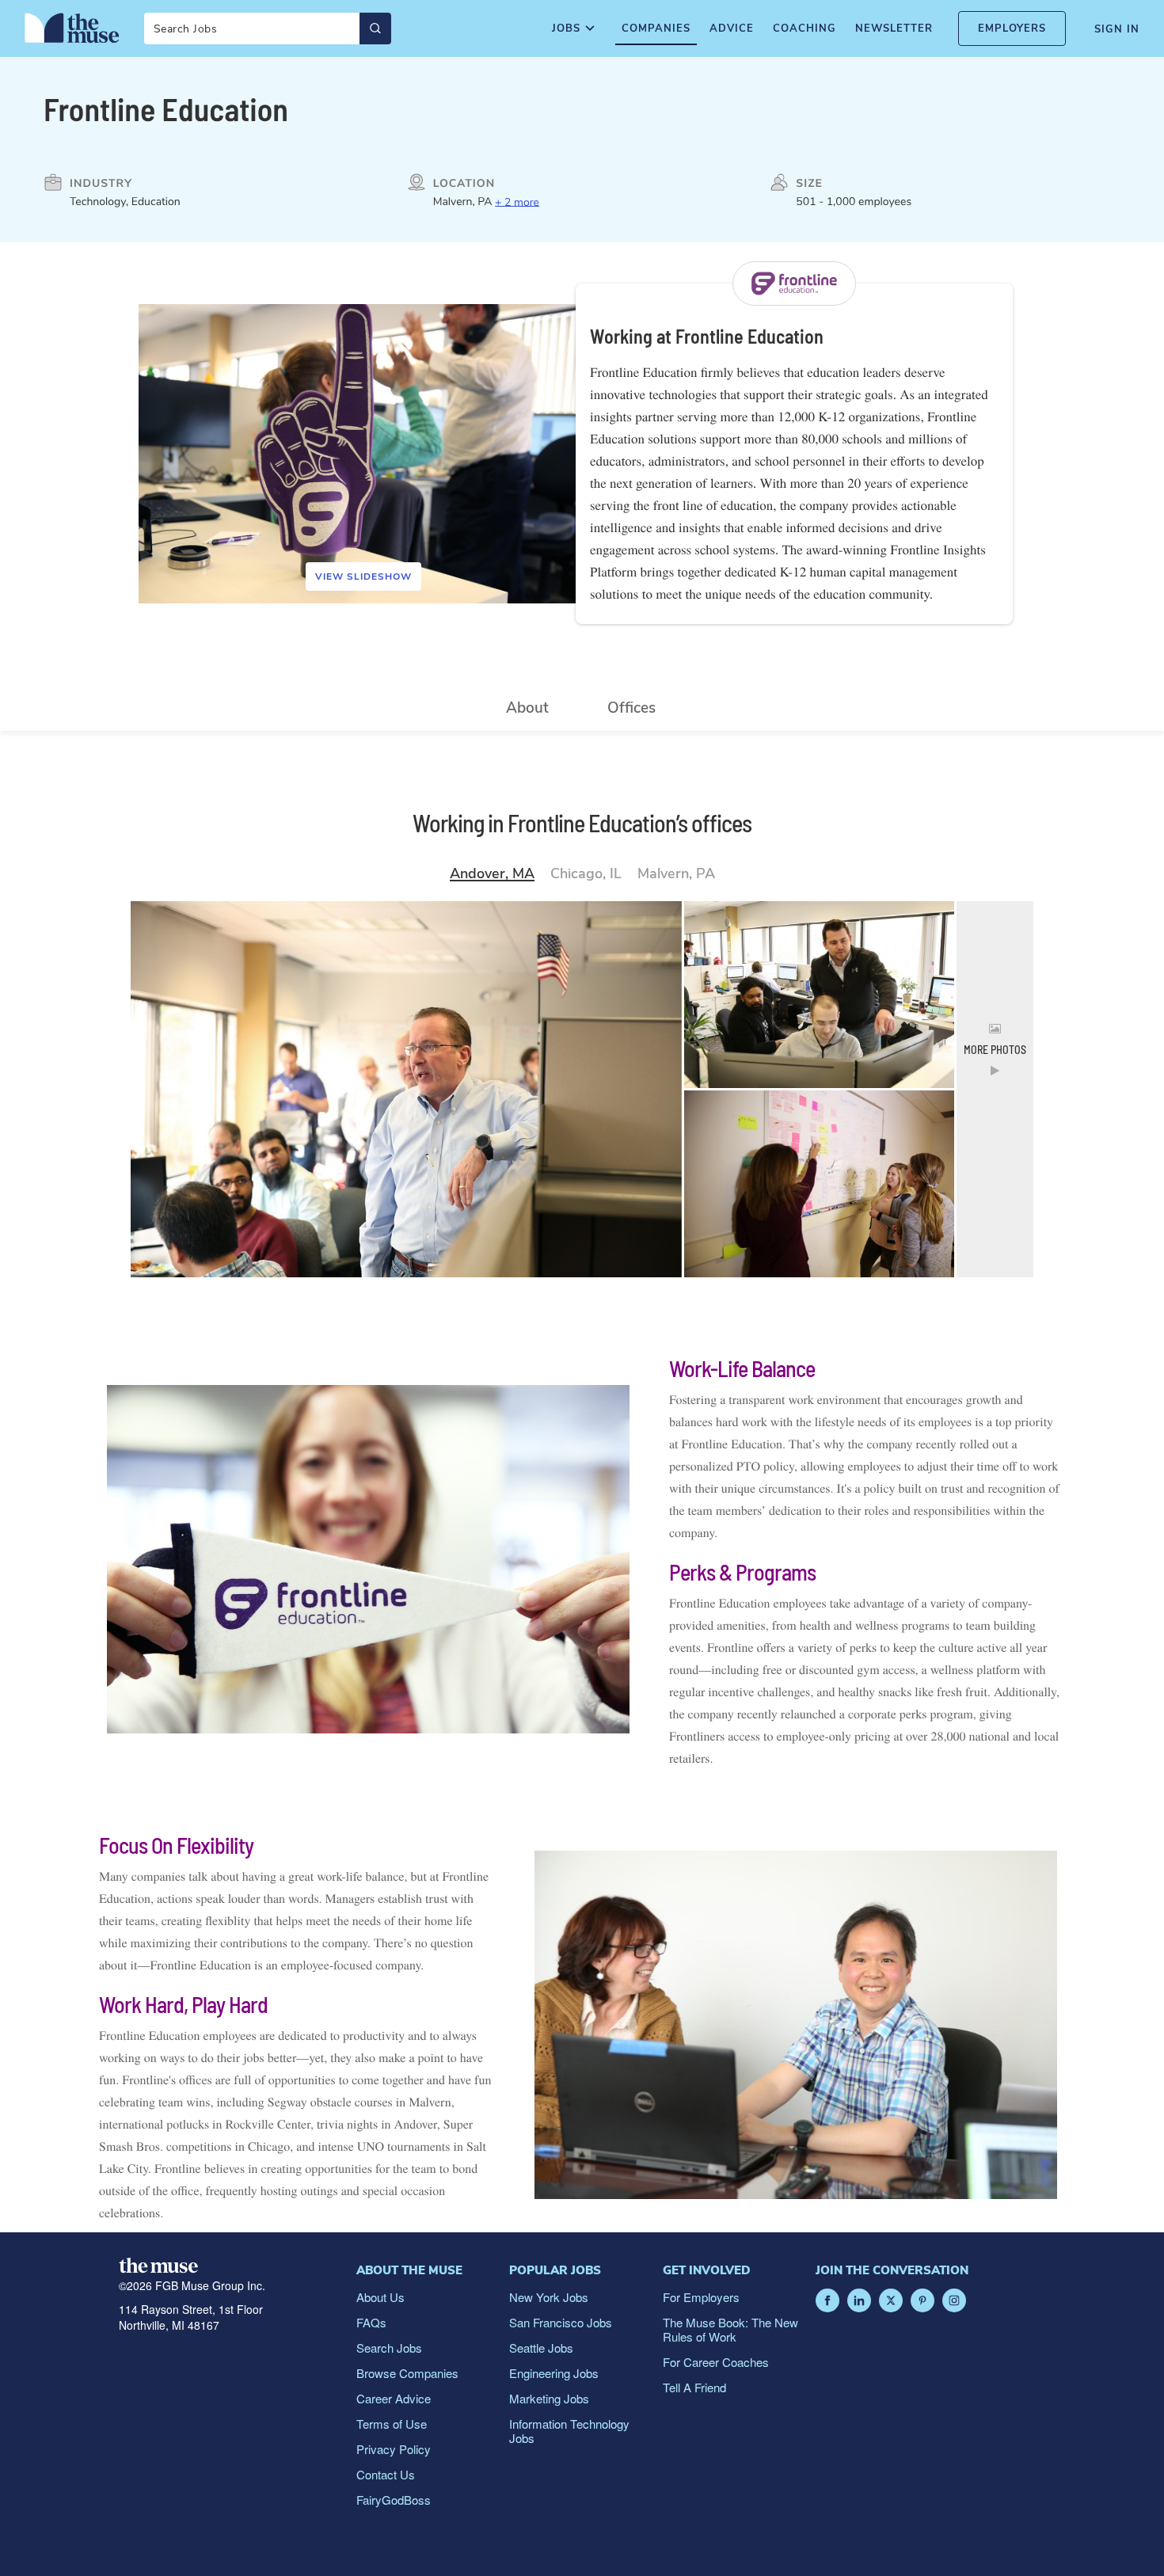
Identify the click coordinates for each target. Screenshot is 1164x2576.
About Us (380, 2297)
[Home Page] (72, 28)
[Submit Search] (375, 29)
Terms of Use (392, 2424)
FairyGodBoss (394, 2500)
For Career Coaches (716, 2362)
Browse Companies (407, 2373)
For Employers (701, 2297)
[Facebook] (827, 2300)
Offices (631, 708)
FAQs (371, 2322)
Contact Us (386, 2474)
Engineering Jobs (554, 2373)
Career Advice (394, 2398)
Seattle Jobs (541, 2348)
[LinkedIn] (859, 2300)
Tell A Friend (694, 2387)
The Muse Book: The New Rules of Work (730, 2329)
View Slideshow (363, 576)
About (527, 708)
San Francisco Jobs (561, 2322)
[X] (891, 2300)
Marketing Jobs (549, 2398)
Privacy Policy (394, 2449)
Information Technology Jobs (569, 2431)
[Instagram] (954, 2300)
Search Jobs (389, 2348)
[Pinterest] (922, 2300)
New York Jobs (549, 2297)
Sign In (1117, 29)
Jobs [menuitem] (566, 29)
